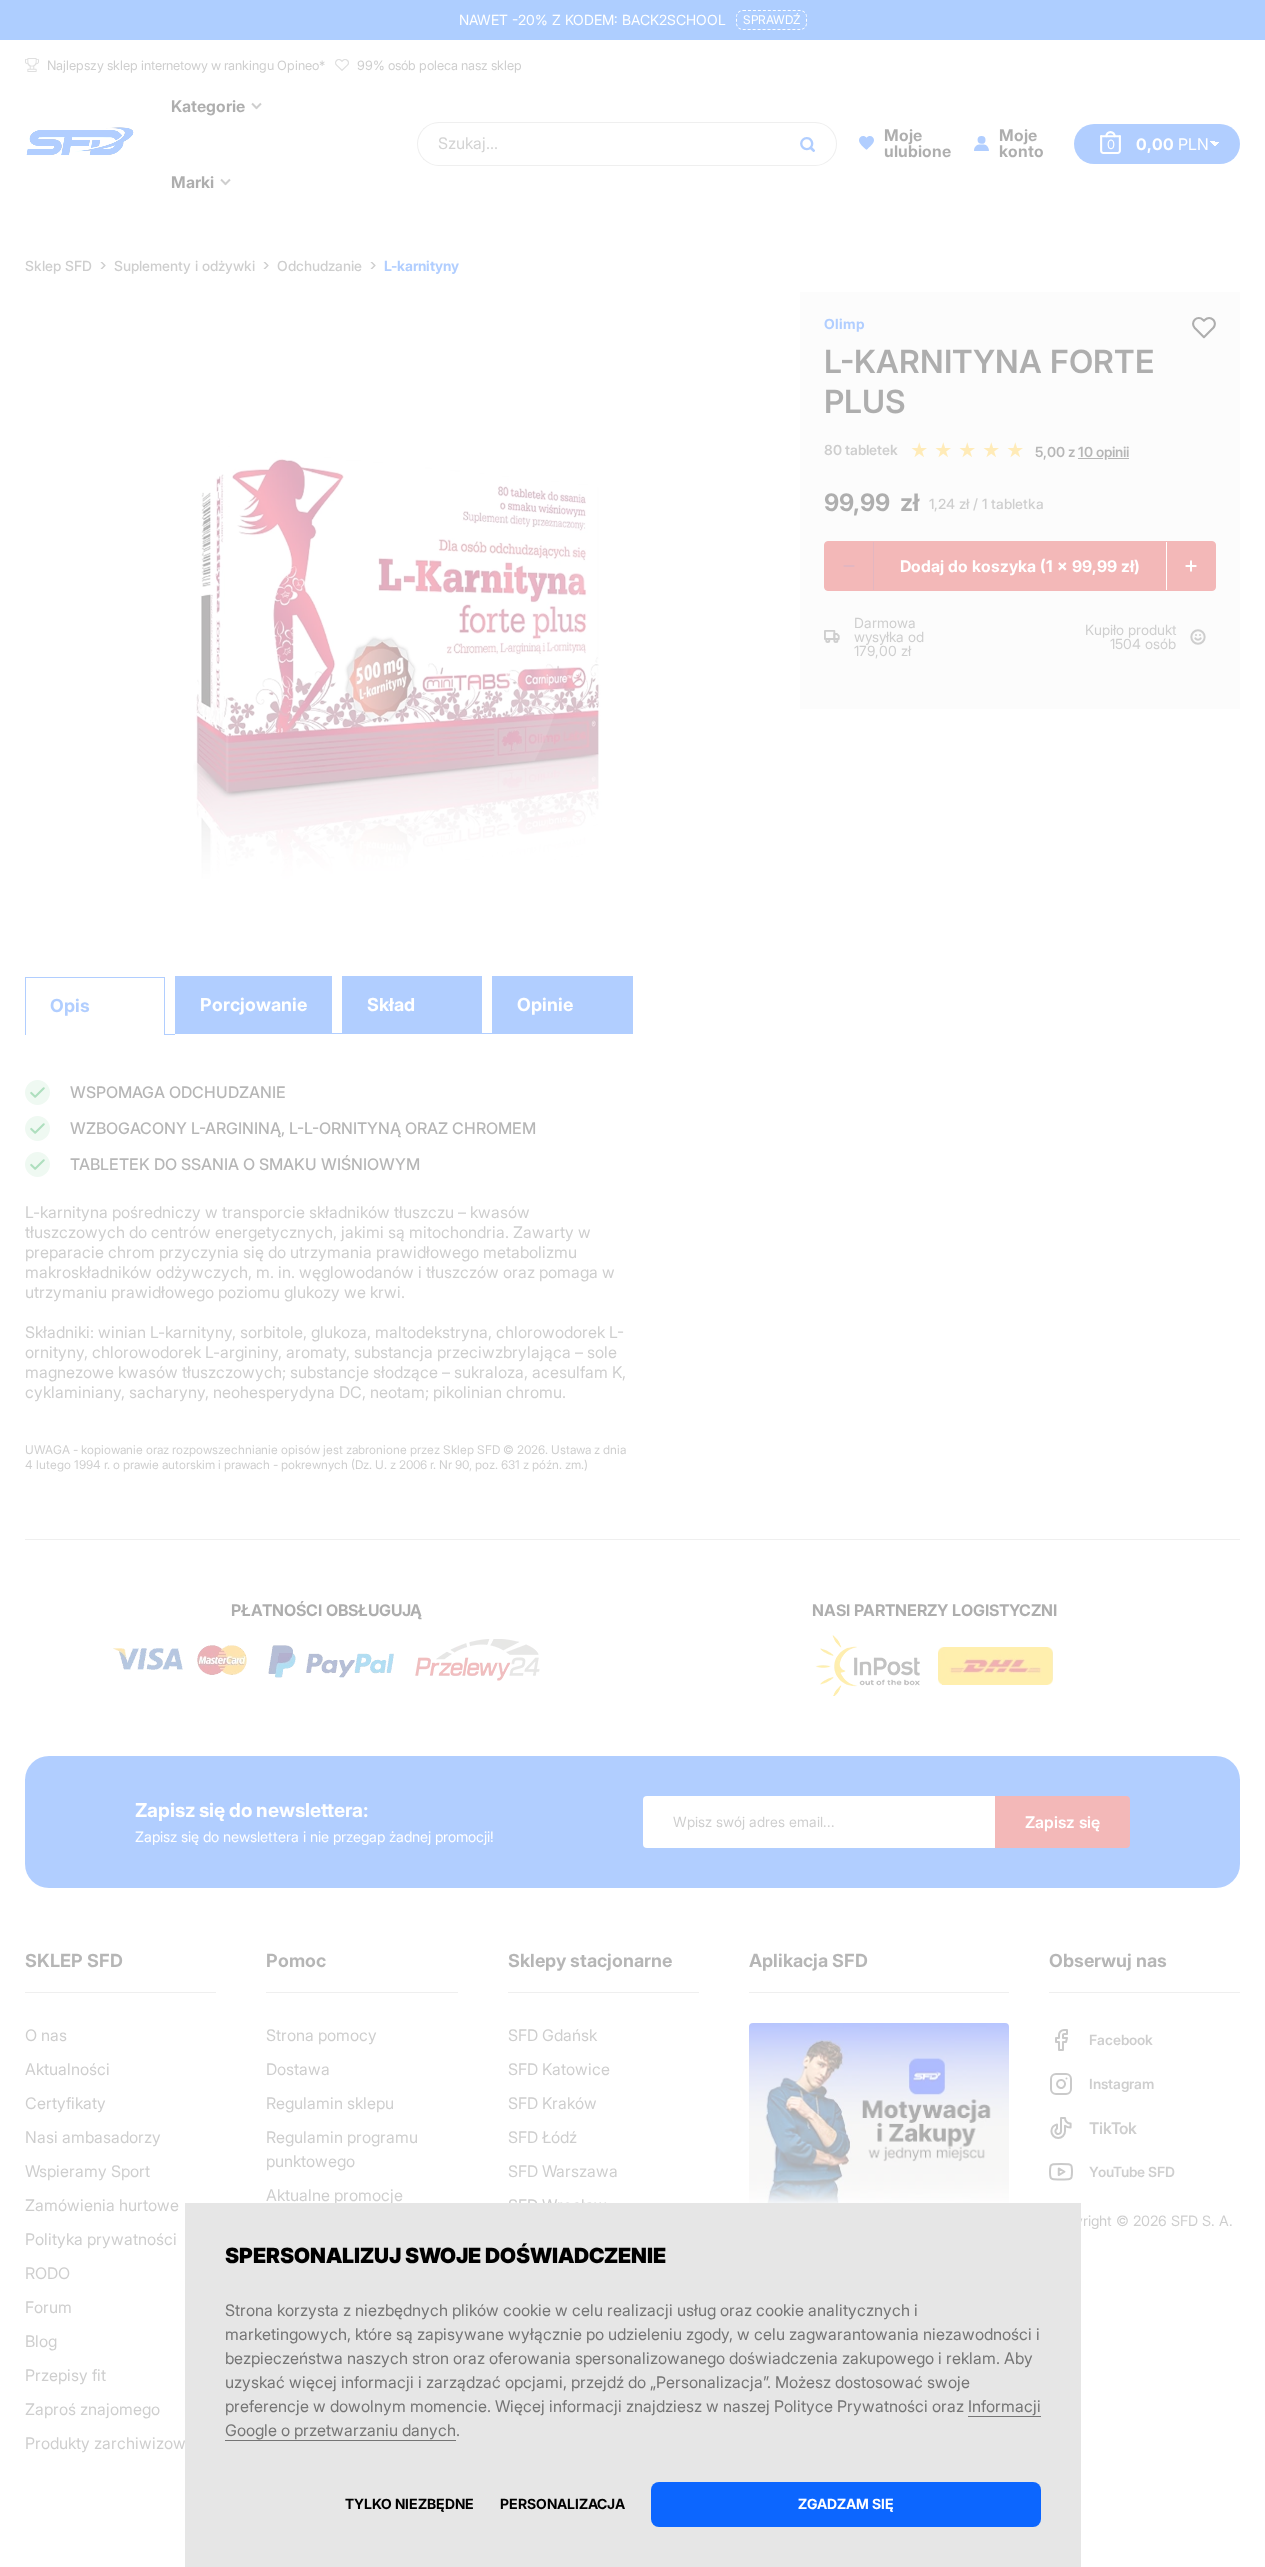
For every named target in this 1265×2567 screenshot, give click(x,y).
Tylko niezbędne (409, 2503)
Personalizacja (562, 2503)
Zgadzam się (846, 2503)
